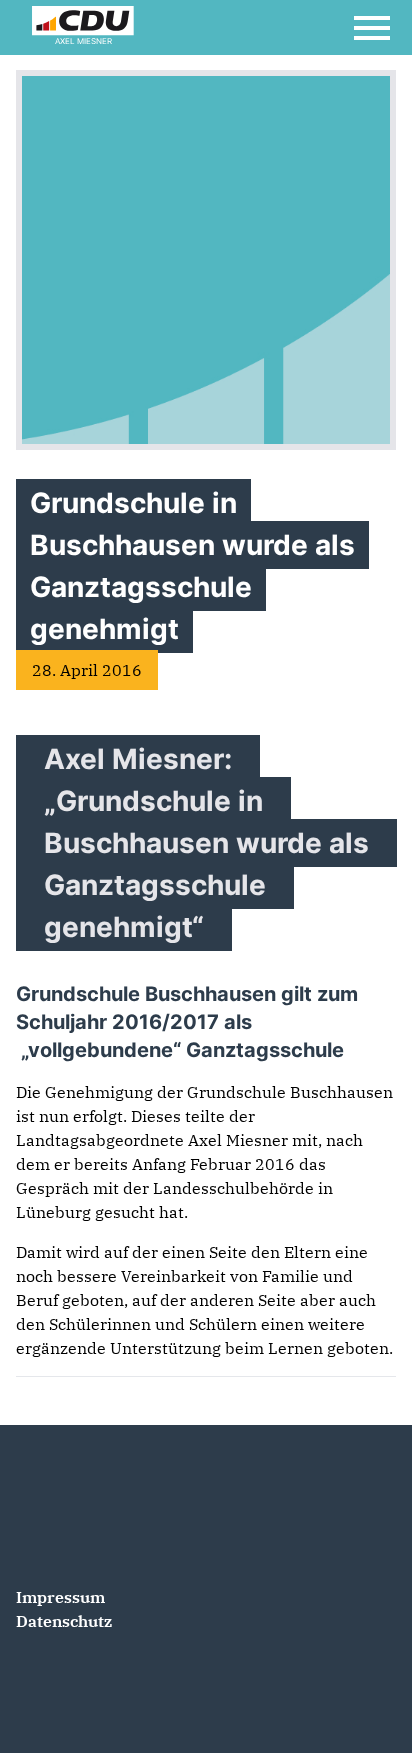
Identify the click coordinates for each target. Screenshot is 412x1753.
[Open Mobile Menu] (372, 28)
